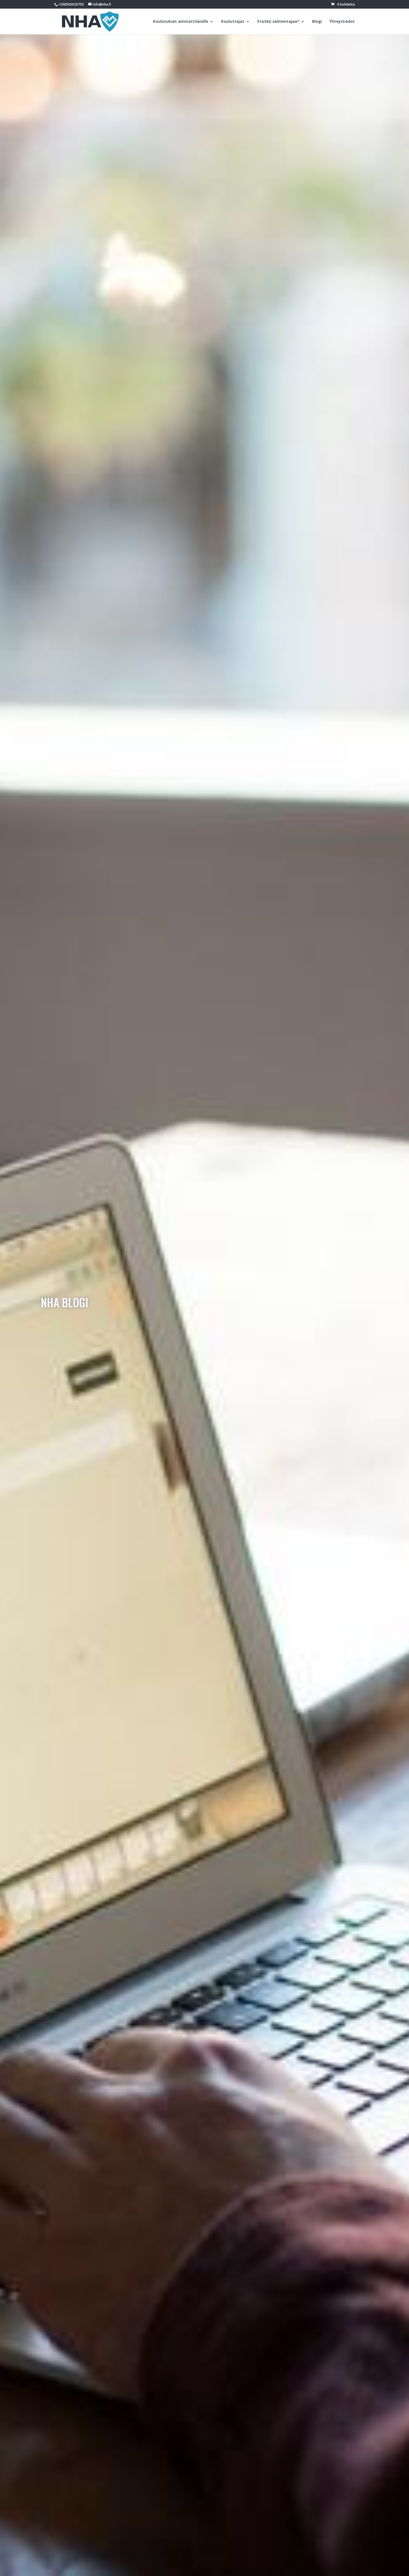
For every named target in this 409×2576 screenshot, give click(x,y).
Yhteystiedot (342, 22)
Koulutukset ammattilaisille (181, 22)
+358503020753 (71, 4)
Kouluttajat (233, 22)
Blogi (317, 22)
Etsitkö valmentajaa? (278, 22)
